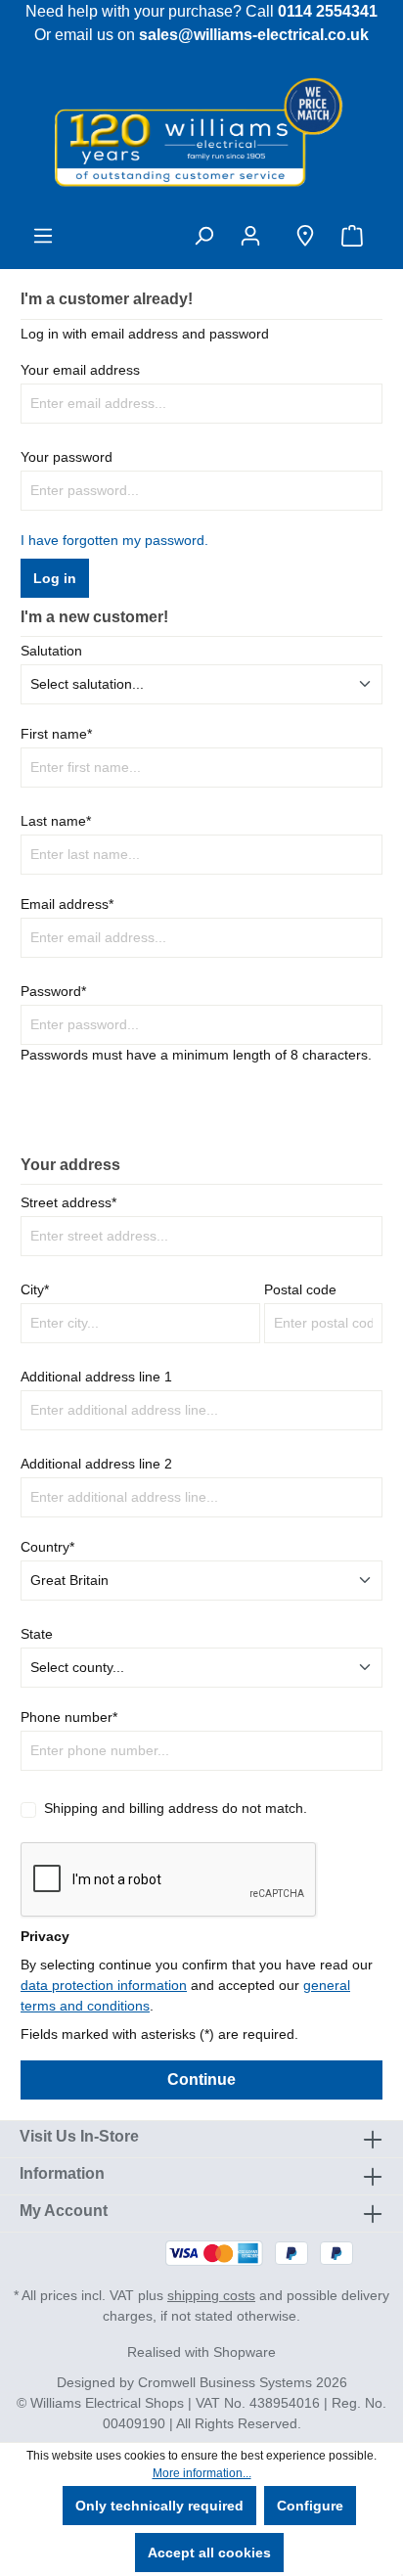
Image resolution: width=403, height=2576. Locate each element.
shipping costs (211, 2295)
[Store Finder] (305, 236)
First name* (56, 734)
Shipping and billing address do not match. (176, 1808)
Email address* (67, 904)
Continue (201, 2079)
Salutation (51, 651)
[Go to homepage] (201, 131)
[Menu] (43, 236)
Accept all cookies (209, 2553)
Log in (55, 578)
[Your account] (254, 236)
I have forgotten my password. (114, 540)
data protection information (104, 1985)
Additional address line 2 (96, 1464)
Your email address (80, 370)
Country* (47, 1547)
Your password (67, 457)
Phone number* (69, 1717)
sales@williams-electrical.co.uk (254, 35)
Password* (53, 991)
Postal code (300, 1289)
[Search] (203, 236)
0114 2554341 (328, 11)
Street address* (68, 1202)
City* (35, 1289)
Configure (310, 2506)
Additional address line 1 (96, 1377)
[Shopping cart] (356, 236)
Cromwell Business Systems (225, 2382)
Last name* (56, 821)
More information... (202, 2473)
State (37, 1634)
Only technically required (159, 2506)
